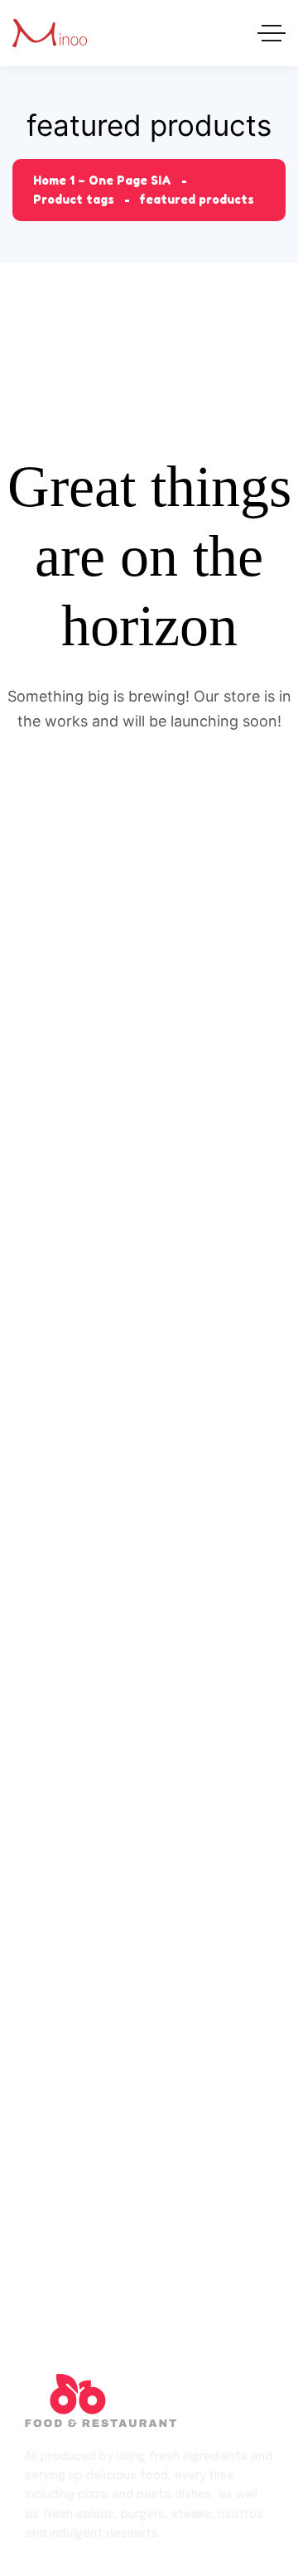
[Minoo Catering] (50, 33)
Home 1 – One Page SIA (102, 180)
